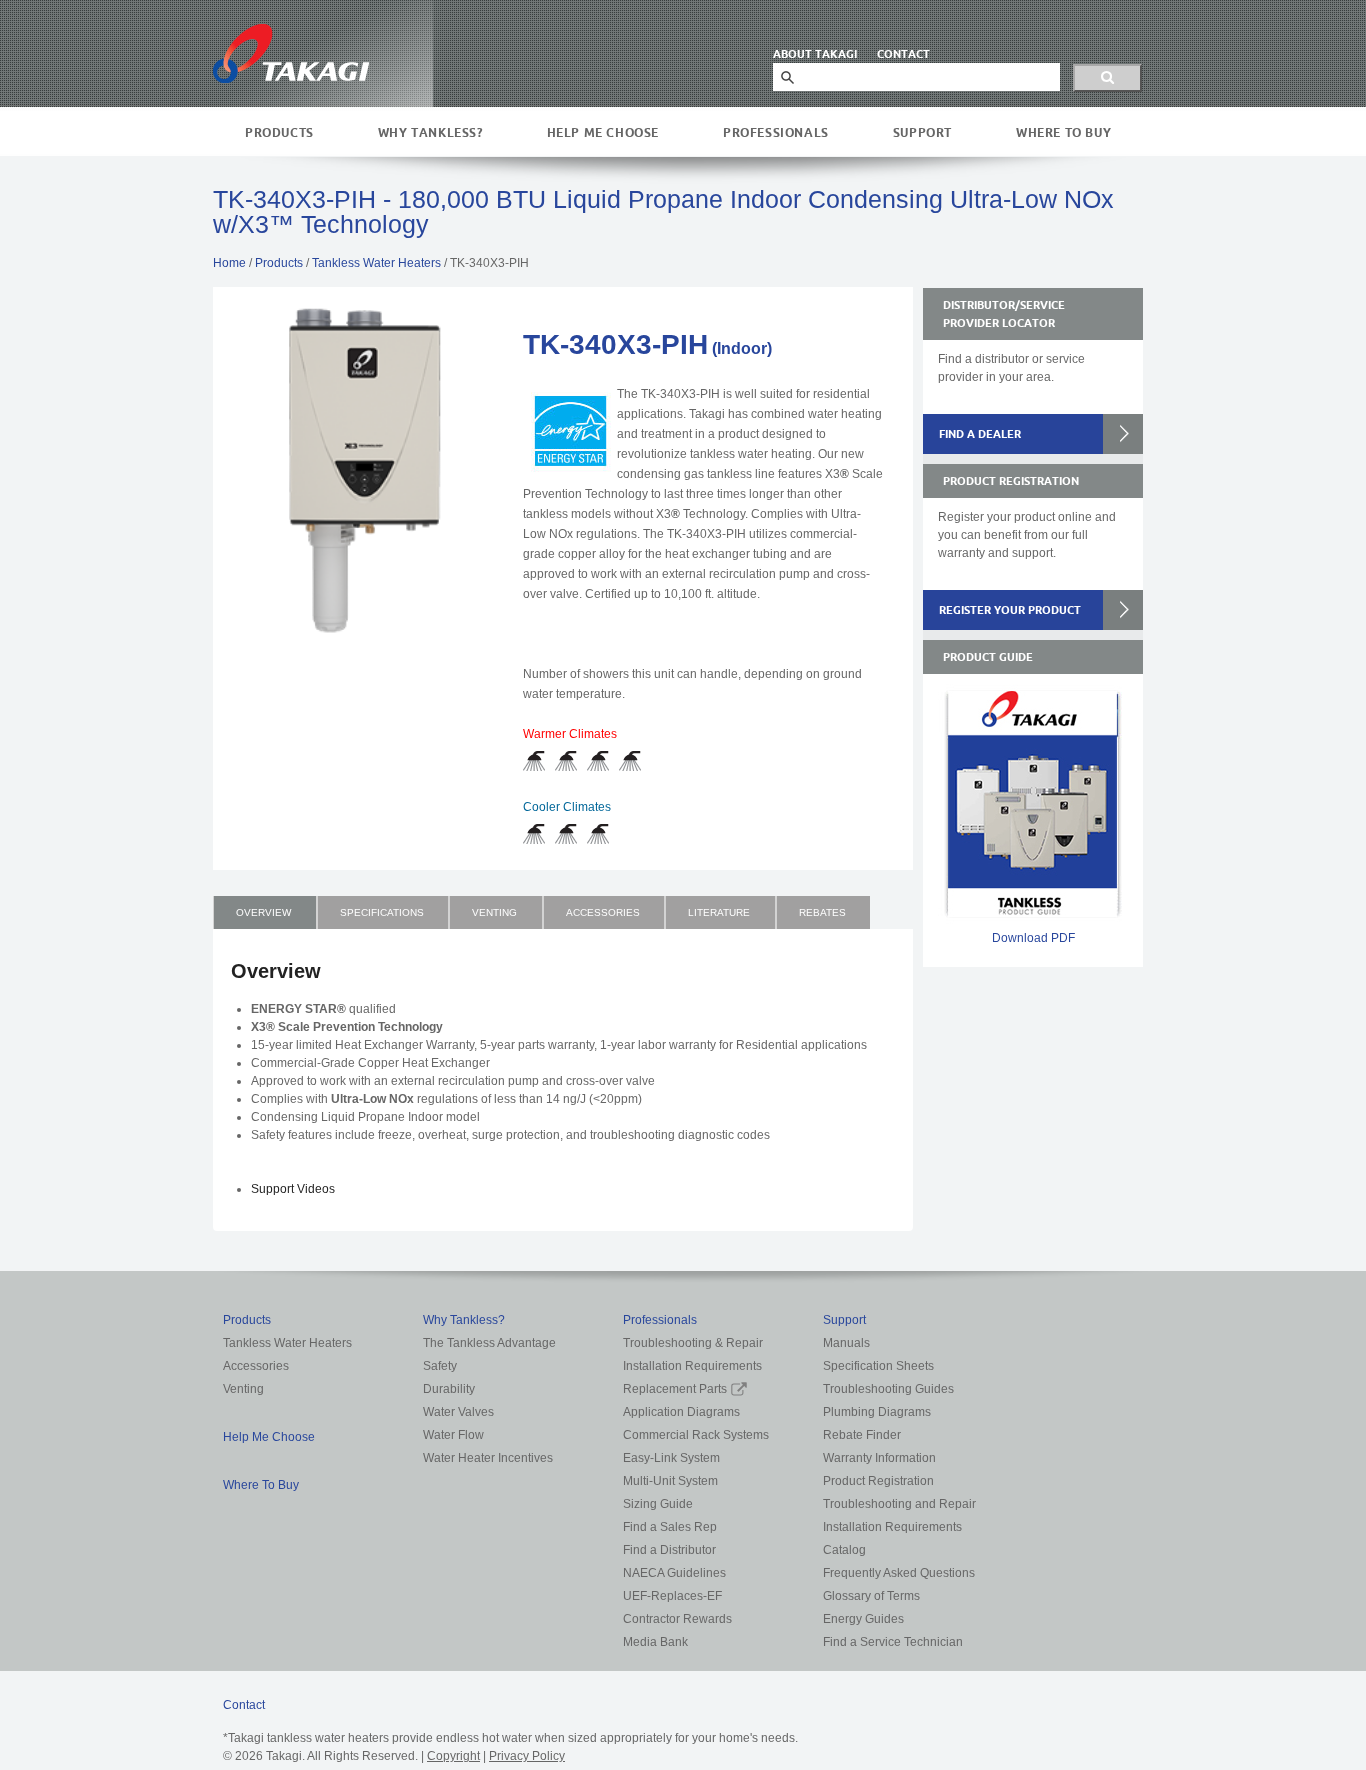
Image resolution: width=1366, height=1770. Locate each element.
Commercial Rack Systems (696, 1435)
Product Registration (878, 1481)
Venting (243, 1389)
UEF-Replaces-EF (672, 1596)
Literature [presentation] (719, 912)
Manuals (846, 1343)
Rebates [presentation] (822, 912)
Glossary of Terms (871, 1596)
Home (229, 263)
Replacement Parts (675, 1389)
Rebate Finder (862, 1435)
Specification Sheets (878, 1366)
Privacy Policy (527, 1756)
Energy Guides (863, 1619)
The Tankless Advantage (489, 1343)
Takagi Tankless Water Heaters (291, 53)
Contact (244, 1705)
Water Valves (458, 1412)
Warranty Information (879, 1458)
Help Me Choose (603, 132)
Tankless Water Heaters (376, 263)
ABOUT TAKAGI (815, 54)
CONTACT (903, 54)
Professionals (776, 132)
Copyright (453, 1756)
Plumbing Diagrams (877, 1412)
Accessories (256, 1366)
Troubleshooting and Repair (899, 1504)
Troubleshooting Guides (888, 1389)
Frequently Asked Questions (899, 1573)
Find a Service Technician (893, 1642)
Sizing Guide (658, 1504)
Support (922, 132)
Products (279, 132)
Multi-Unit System (670, 1481)
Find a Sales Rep (670, 1527)
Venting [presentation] (494, 912)
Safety (440, 1366)
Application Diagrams (681, 1412)
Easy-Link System (671, 1458)
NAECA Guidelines (674, 1573)
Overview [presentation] (263, 912)
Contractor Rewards (677, 1619)
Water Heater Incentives (488, 1458)
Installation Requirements (692, 1366)
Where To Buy (1063, 132)
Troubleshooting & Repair (693, 1343)
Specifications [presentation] (382, 912)
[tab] (265, 912)
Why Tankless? (430, 132)
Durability (449, 1389)
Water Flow (453, 1435)
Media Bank (655, 1642)
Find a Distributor (669, 1550)
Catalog (844, 1550)
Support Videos (293, 1189)
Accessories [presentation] (603, 912)
